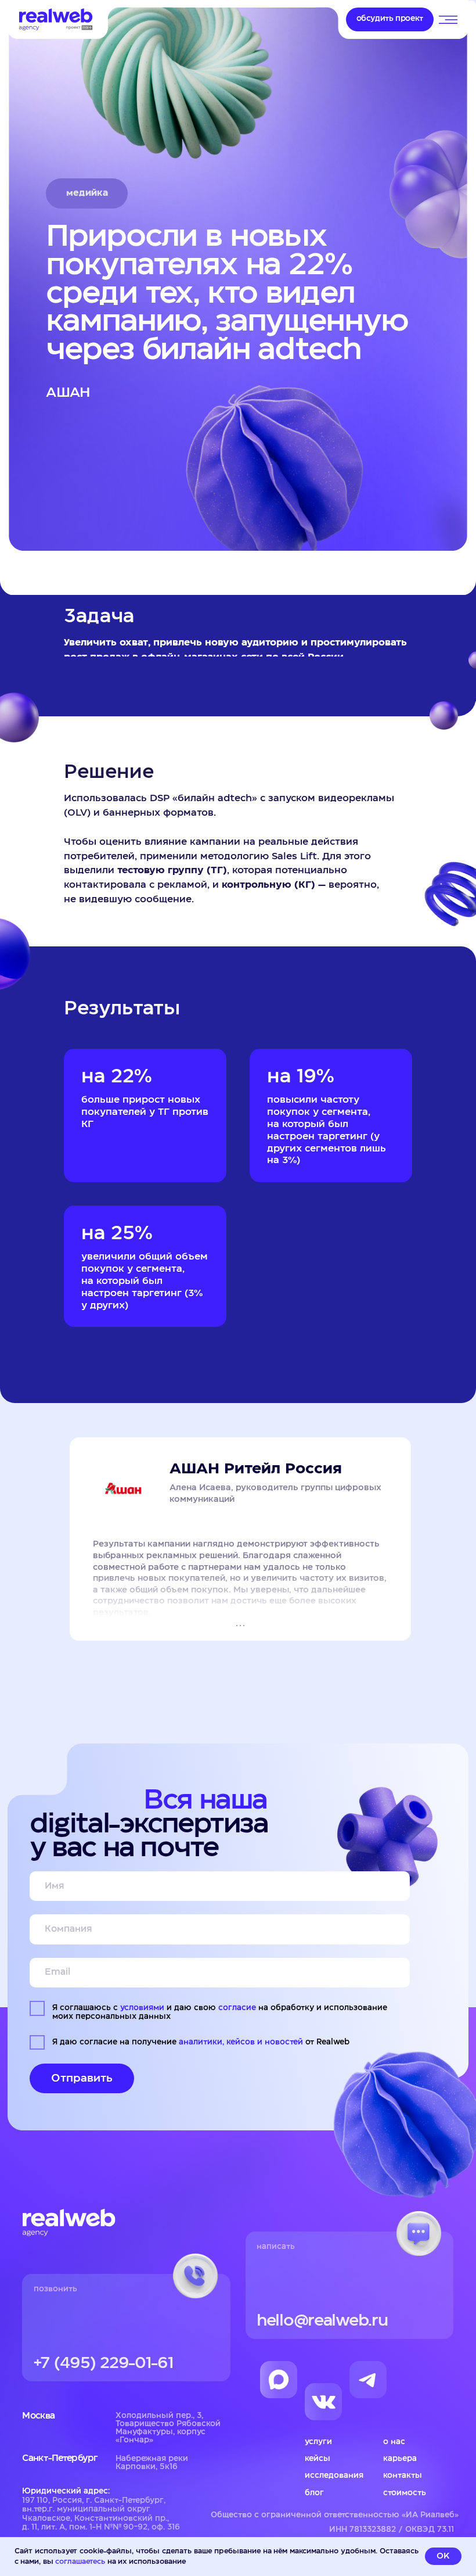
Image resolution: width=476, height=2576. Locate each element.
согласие (237, 2008)
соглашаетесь (80, 2561)
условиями (142, 2008)
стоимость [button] (405, 2493)
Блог (314, 2493)
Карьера (400, 2459)
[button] (390, 19)
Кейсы (318, 2459)
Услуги (318, 2442)
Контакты (403, 2475)
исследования (334, 2475)
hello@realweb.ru (322, 2321)
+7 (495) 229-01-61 (104, 2363)
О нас (394, 2442)
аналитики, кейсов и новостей (241, 2042)
